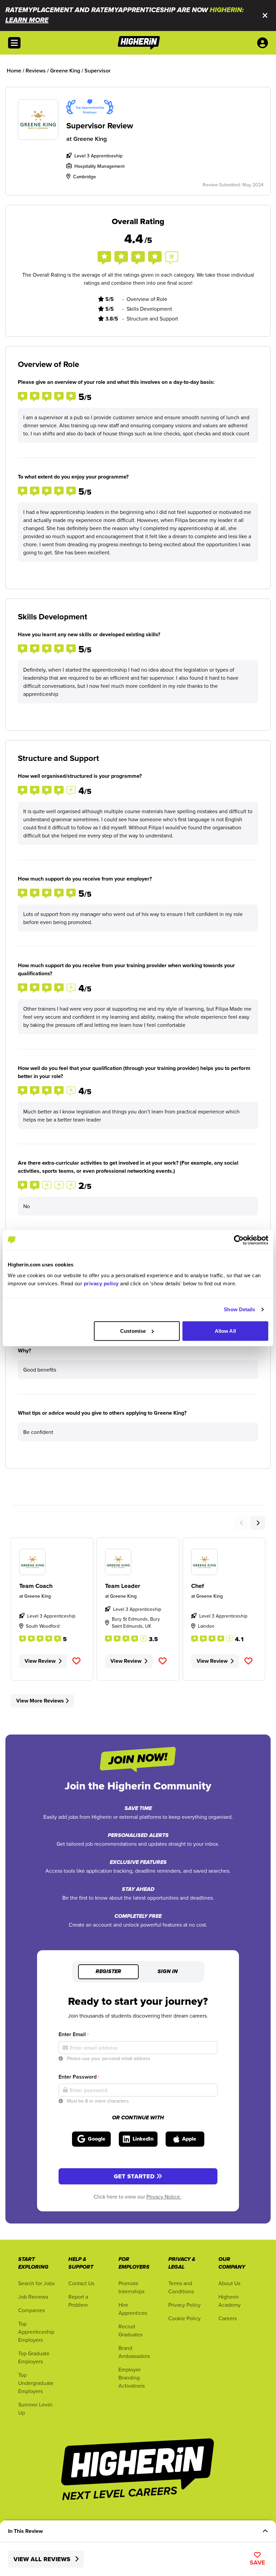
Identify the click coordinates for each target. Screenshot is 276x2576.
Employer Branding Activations (132, 2378)
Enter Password (79, 2077)
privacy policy (101, 1283)
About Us (229, 2283)
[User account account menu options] (264, 43)
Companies (31, 2310)
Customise (133, 1331)
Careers (228, 2318)
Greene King (90, 139)
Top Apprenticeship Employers (36, 2332)
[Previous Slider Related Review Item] (242, 1523)
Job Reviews (33, 2297)
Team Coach (36, 1586)
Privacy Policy (184, 2305)
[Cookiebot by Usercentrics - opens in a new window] (239, 1240)
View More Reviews (40, 1701)
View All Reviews (43, 2559)
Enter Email (74, 2034)
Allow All (225, 1331)
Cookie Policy (184, 2318)
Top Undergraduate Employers (36, 2383)
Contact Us (81, 2283)
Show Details (239, 1309)
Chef (198, 1586)
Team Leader (123, 1586)
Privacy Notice (164, 2197)
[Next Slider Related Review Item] (258, 1523)
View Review (40, 1661)
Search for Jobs (36, 2283)
